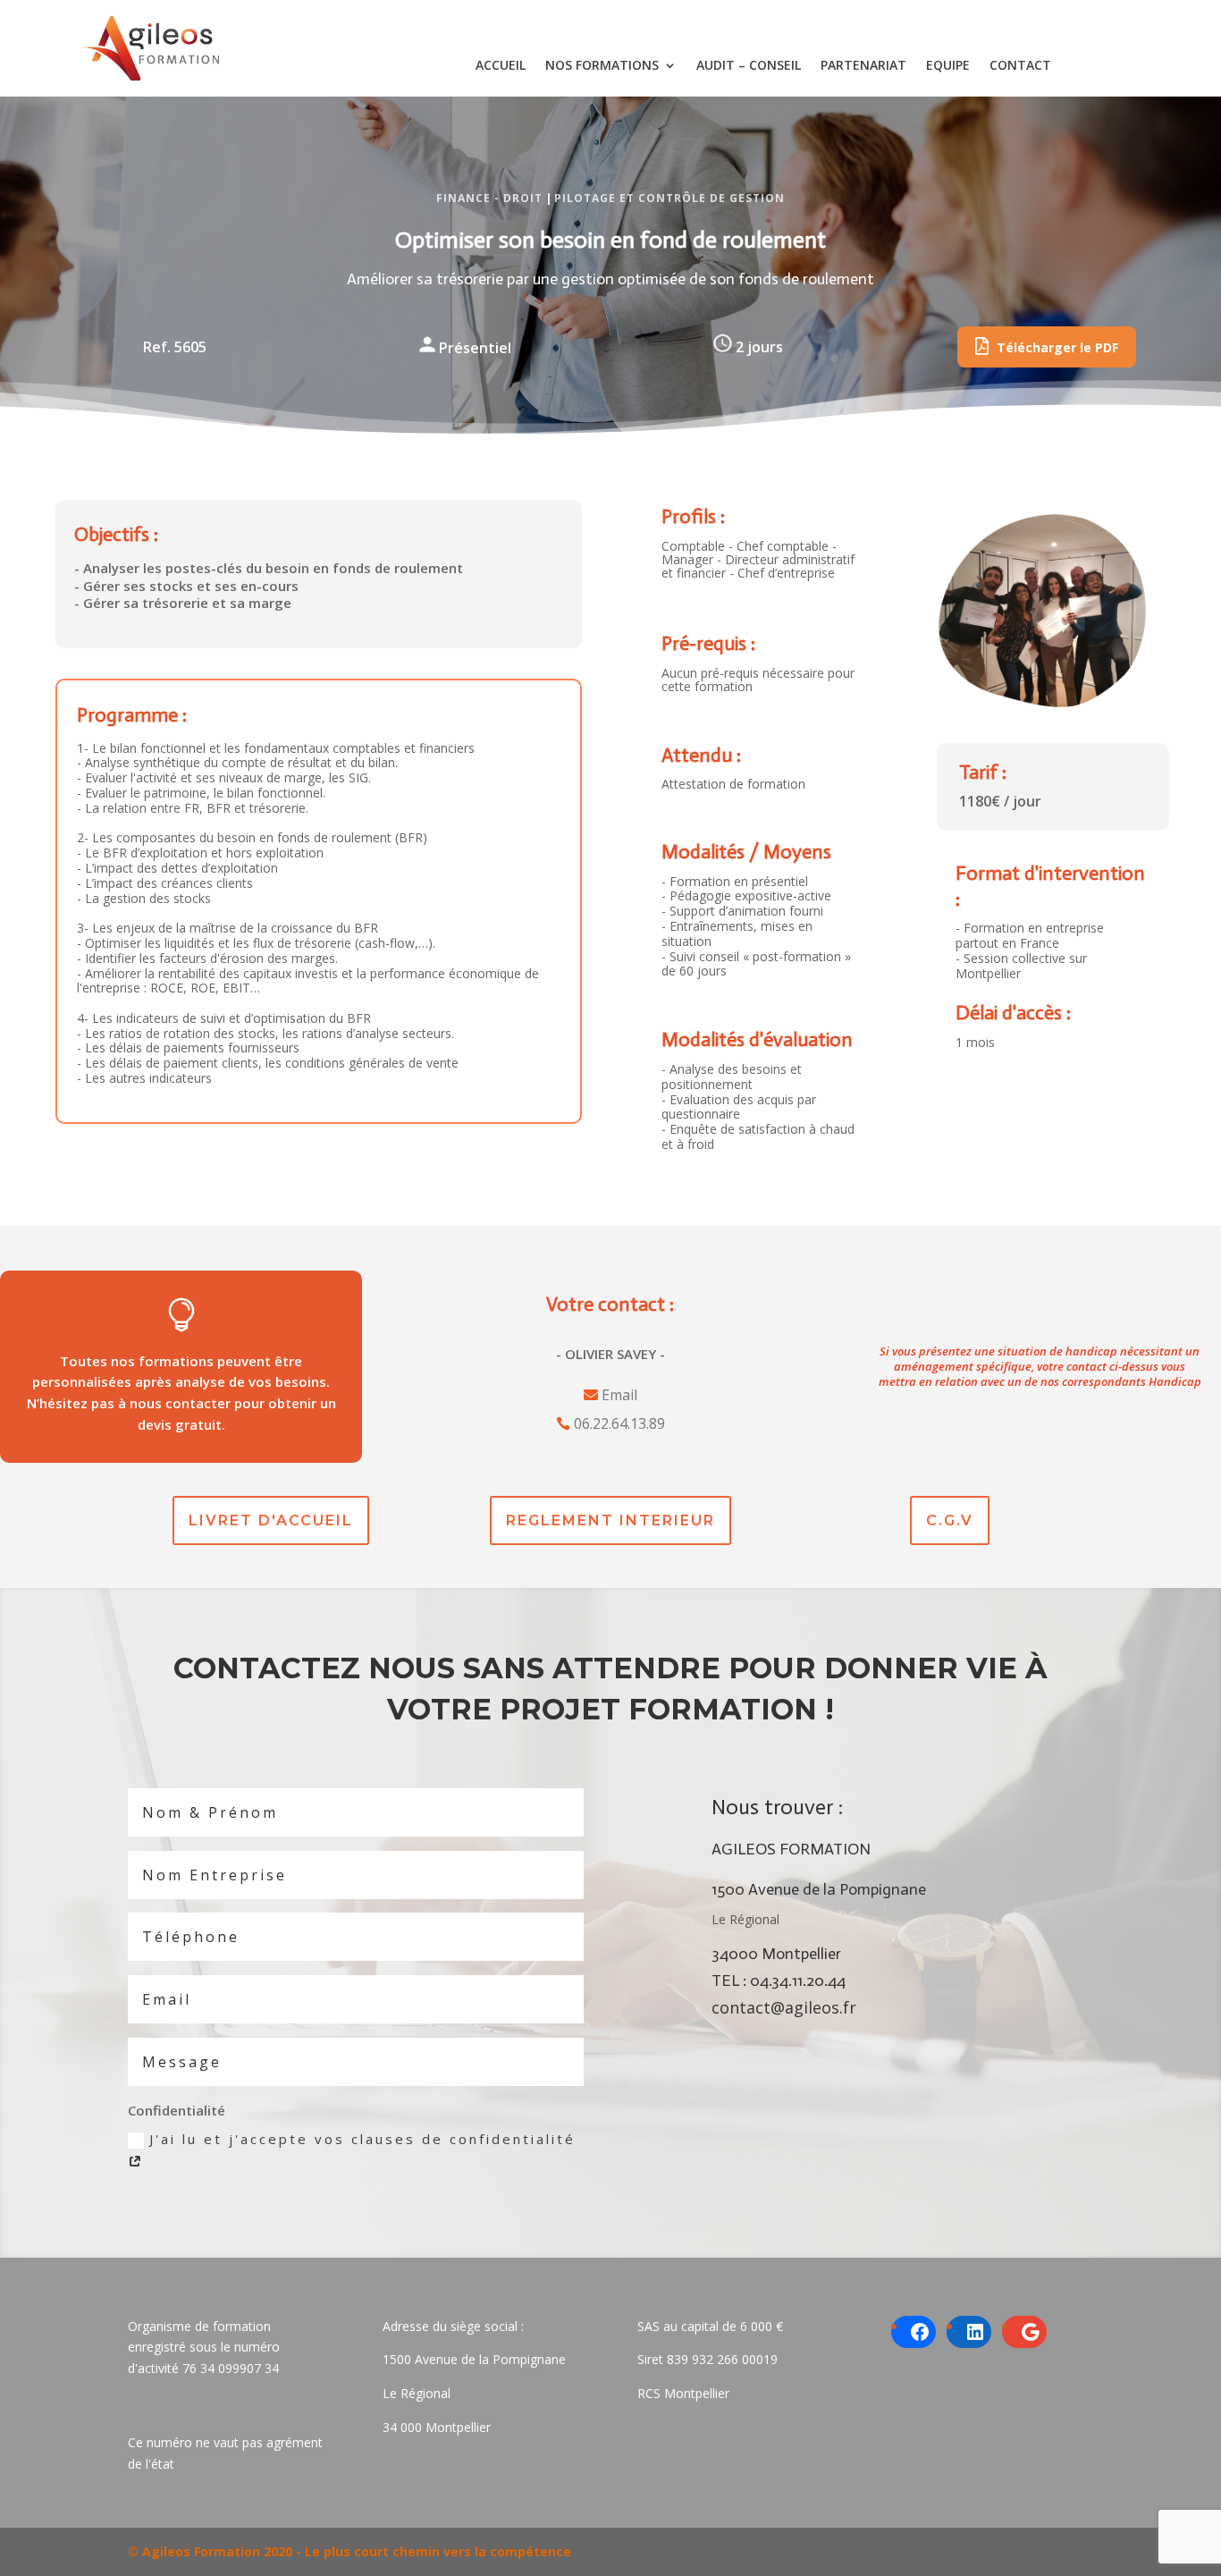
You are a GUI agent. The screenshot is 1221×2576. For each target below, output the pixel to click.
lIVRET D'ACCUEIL (271, 1520)
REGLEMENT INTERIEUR (610, 1520)
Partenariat (863, 66)
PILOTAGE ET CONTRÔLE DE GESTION (669, 198)
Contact (1020, 66)
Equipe (948, 66)
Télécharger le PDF (1056, 347)
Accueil (501, 66)
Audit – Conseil (749, 66)
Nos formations (602, 66)
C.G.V (950, 1520)
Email (619, 1395)
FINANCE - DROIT (489, 198)
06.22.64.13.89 (619, 1423)
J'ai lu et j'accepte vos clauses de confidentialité (362, 2139)
